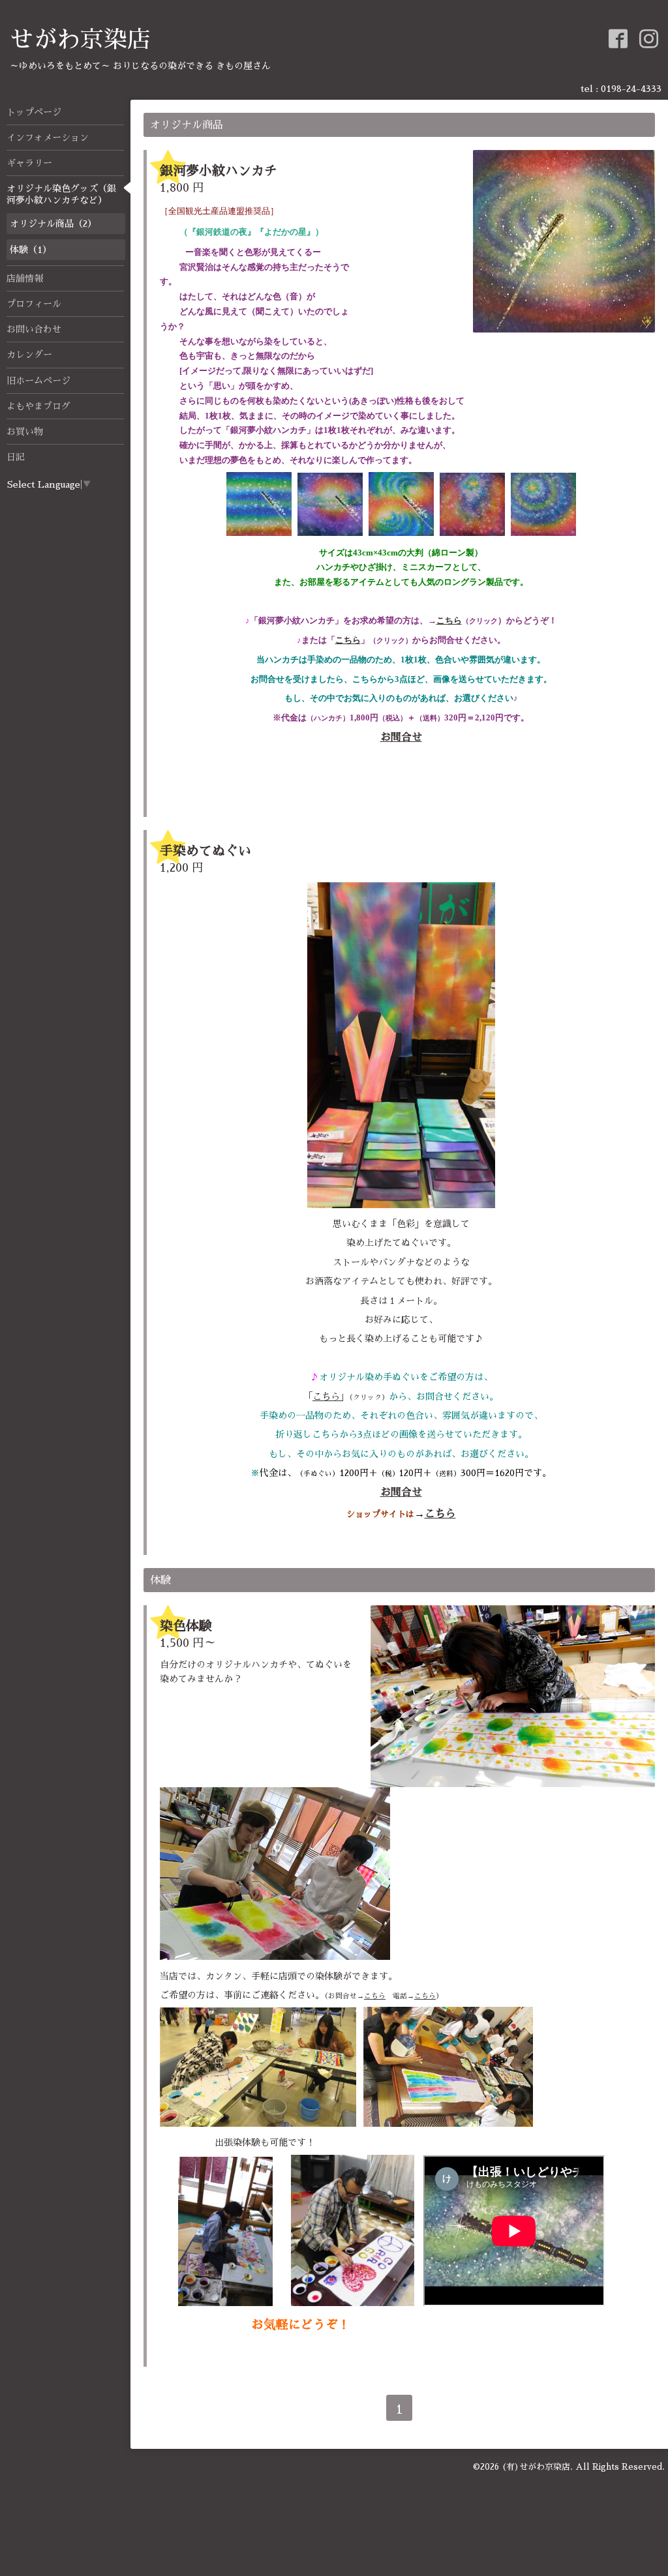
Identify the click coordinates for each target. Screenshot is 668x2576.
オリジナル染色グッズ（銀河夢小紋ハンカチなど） (61, 194)
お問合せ (401, 737)
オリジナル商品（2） (53, 224)
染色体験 (186, 1626)
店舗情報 (25, 278)
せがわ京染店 (80, 40)
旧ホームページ (38, 381)
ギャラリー (29, 163)
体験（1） (31, 250)
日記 (16, 457)
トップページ (34, 112)
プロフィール (34, 304)
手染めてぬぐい (205, 851)
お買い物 (25, 432)
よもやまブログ (38, 406)
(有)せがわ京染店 (536, 2467)
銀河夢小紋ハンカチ (219, 171)
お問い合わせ (34, 329)
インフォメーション (48, 138)
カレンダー (29, 355)
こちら (449, 620)
